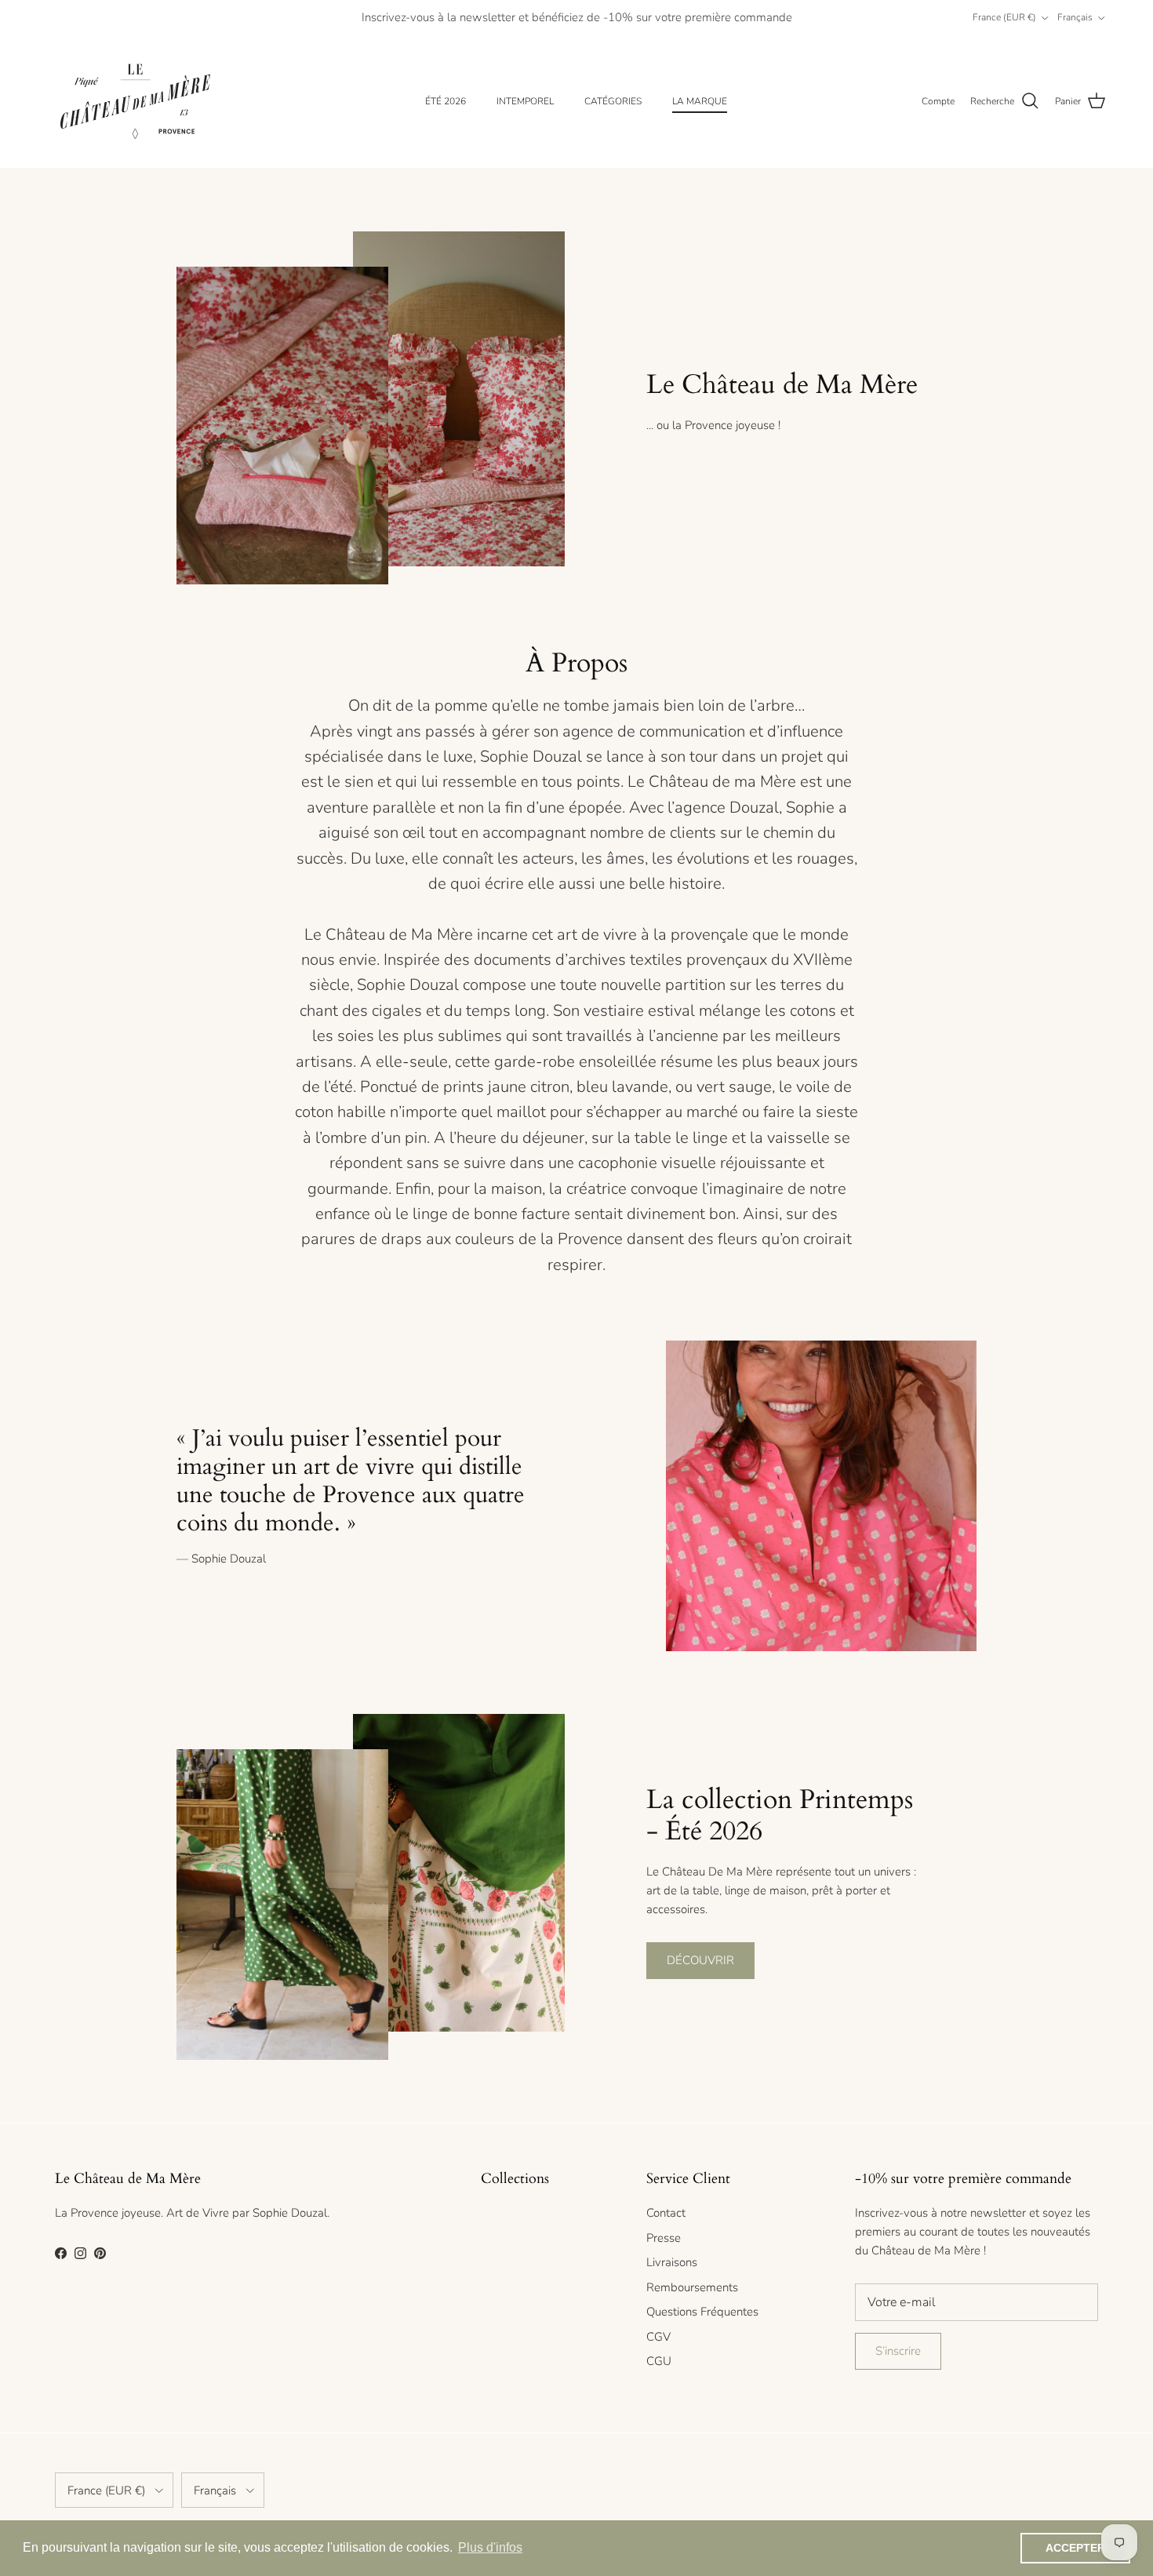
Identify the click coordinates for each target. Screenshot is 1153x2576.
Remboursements (692, 2287)
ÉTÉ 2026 (446, 101)
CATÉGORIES (613, 101)
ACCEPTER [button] (1075, 2548)
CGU (659, 2361)
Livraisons (672, 2262)
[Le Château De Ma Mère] (135, 102)
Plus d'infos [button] (490, 2547)
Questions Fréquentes (702, 2312)
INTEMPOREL (525, 101)
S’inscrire (898, 2351)
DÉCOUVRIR (700, 1960)
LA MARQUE (700, 101)
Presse (664, 2238)
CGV (658, 2337)
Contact (666, 2213)
